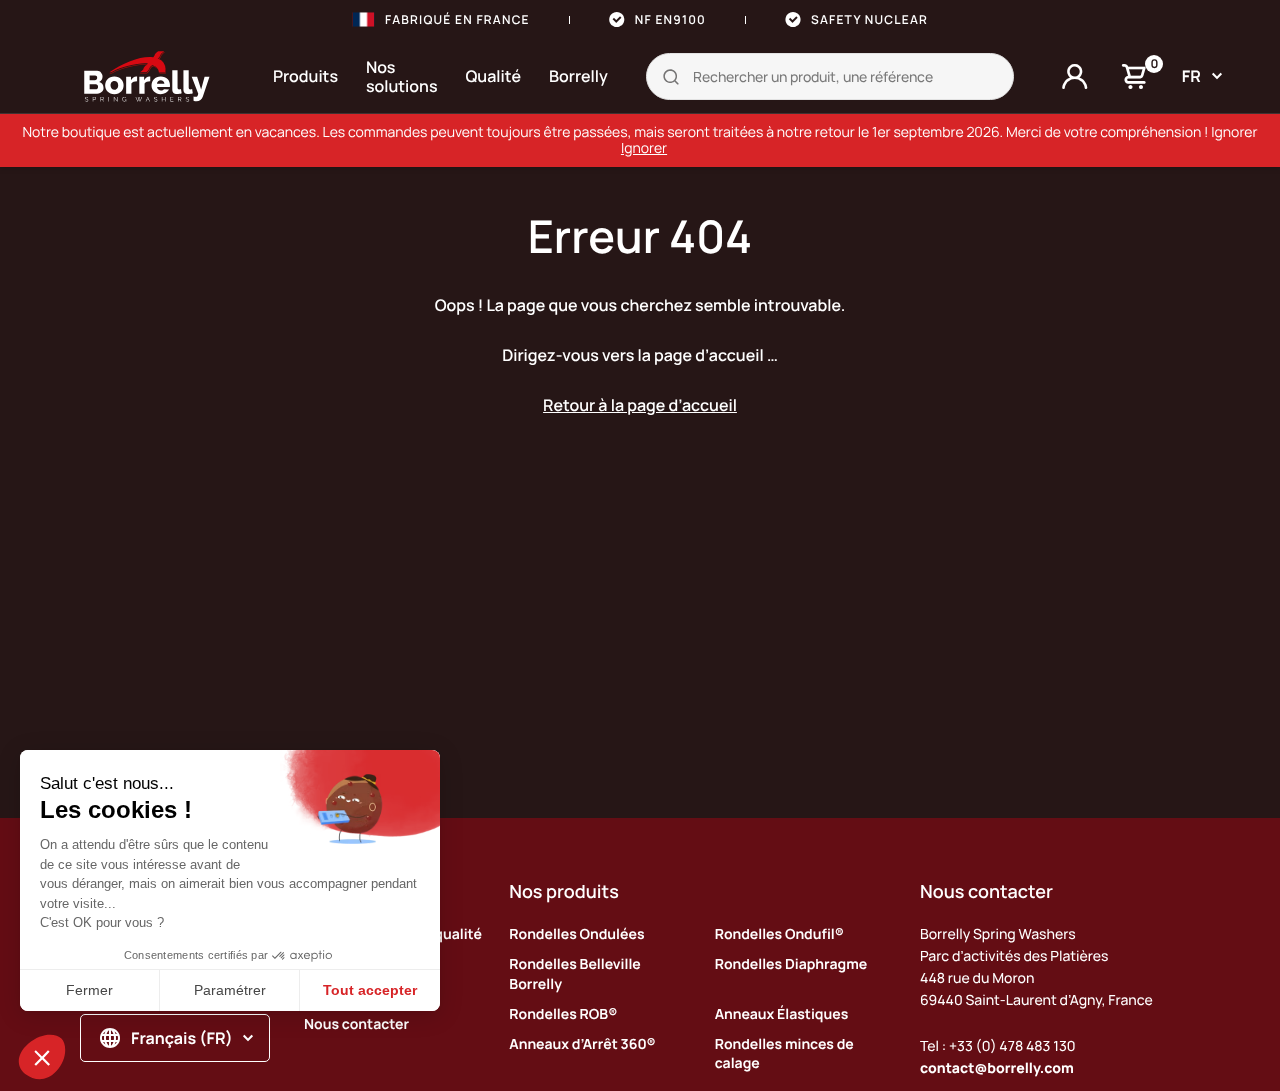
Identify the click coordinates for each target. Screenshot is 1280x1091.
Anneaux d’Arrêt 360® (582, 1044)
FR (1191, 76)
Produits (305, 76)
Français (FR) (182, 1038)
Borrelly (578, 76)
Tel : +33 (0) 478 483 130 (998, 1046)
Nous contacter (356, 1024)
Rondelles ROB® (563, 1014)
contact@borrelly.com (997, 1068)
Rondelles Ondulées (576, 934)
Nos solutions (402, 76)
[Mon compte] (1075, 77)
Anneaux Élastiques (782, 1014)
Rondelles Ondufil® (779, 934)
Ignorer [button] (644, 148)
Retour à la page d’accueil (640, 405)
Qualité (494, 76)
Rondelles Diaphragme (791, 964)
